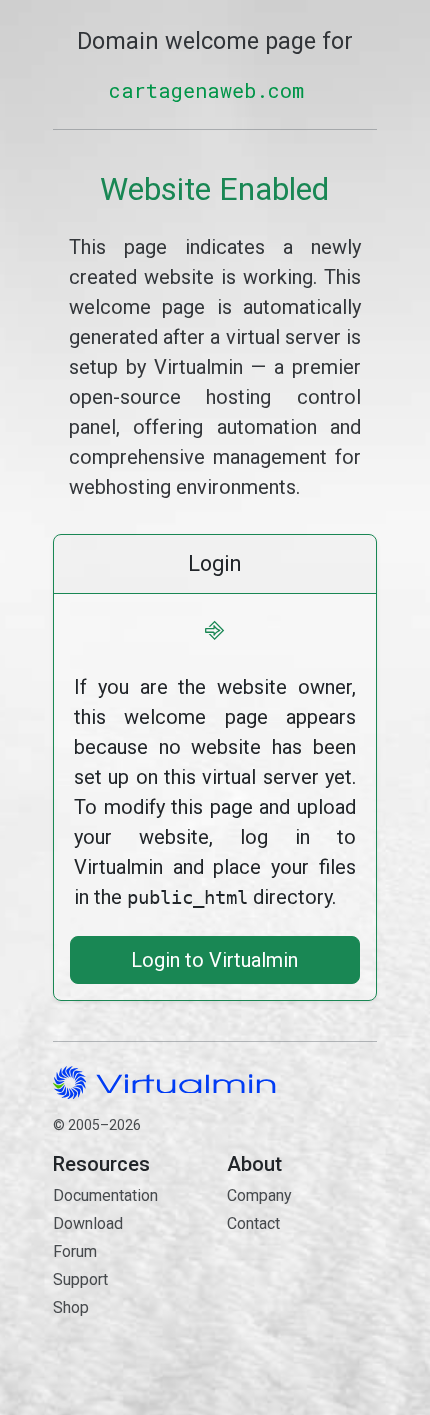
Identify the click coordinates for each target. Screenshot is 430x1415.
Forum (75, 1251)
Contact (302, 1281)
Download (88, 1223)
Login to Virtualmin (214, 960)
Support (80, 1279)
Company (259, 1195)
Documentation (105, 1195)
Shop (71, 1307)
